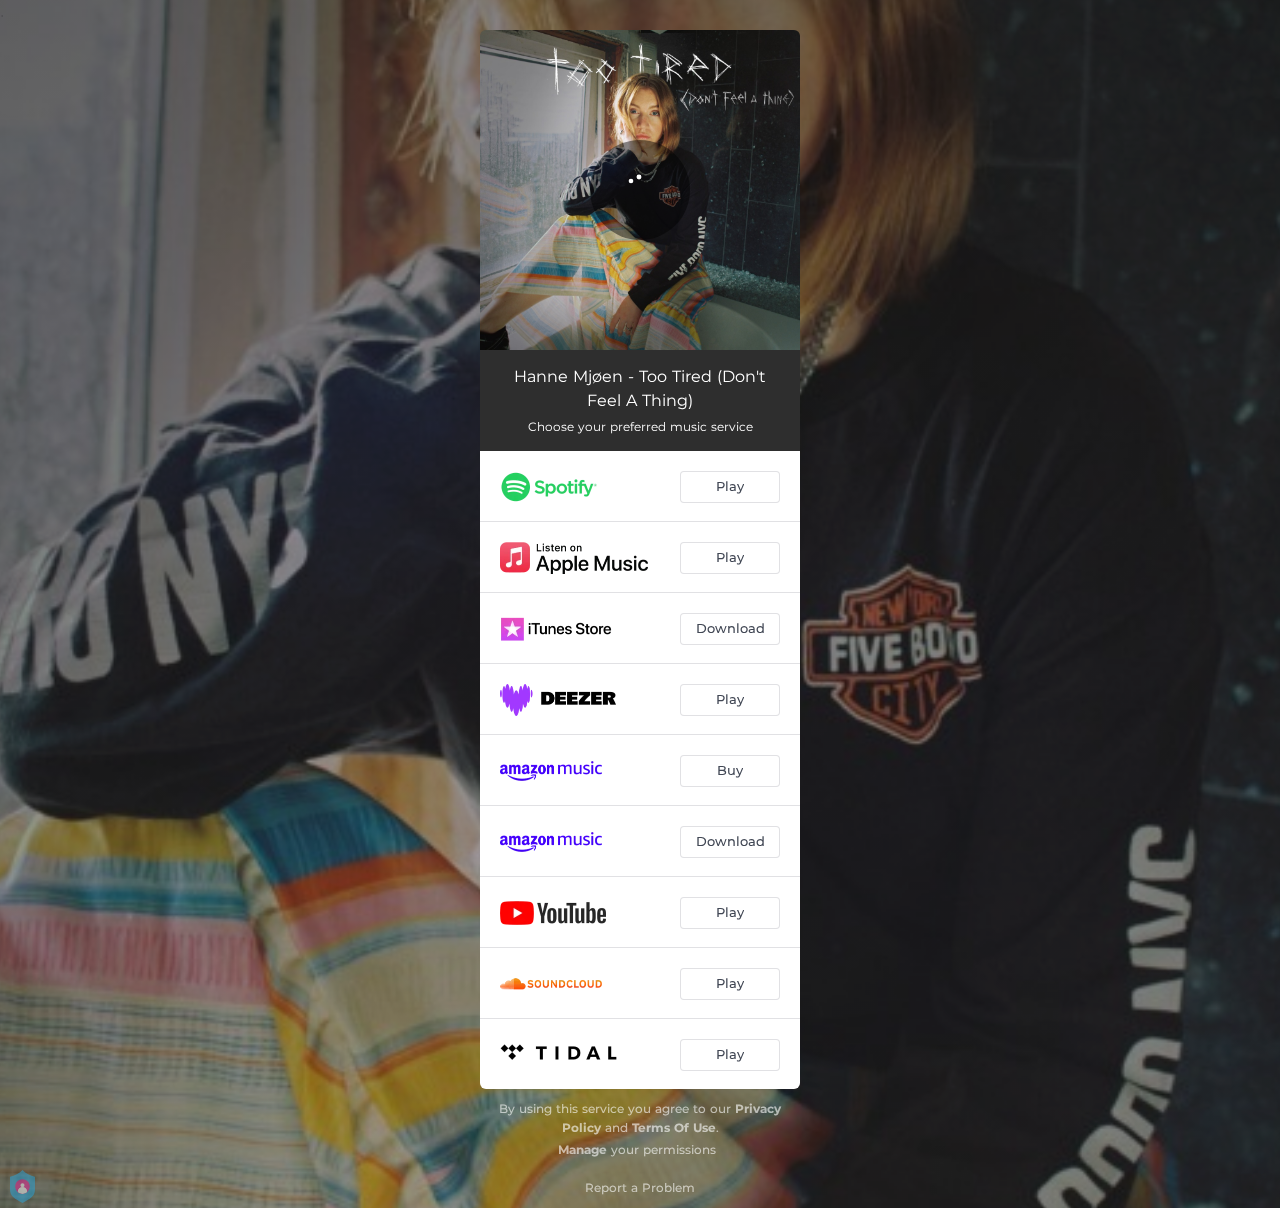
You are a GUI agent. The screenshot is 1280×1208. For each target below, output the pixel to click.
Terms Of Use (674, 1127)
